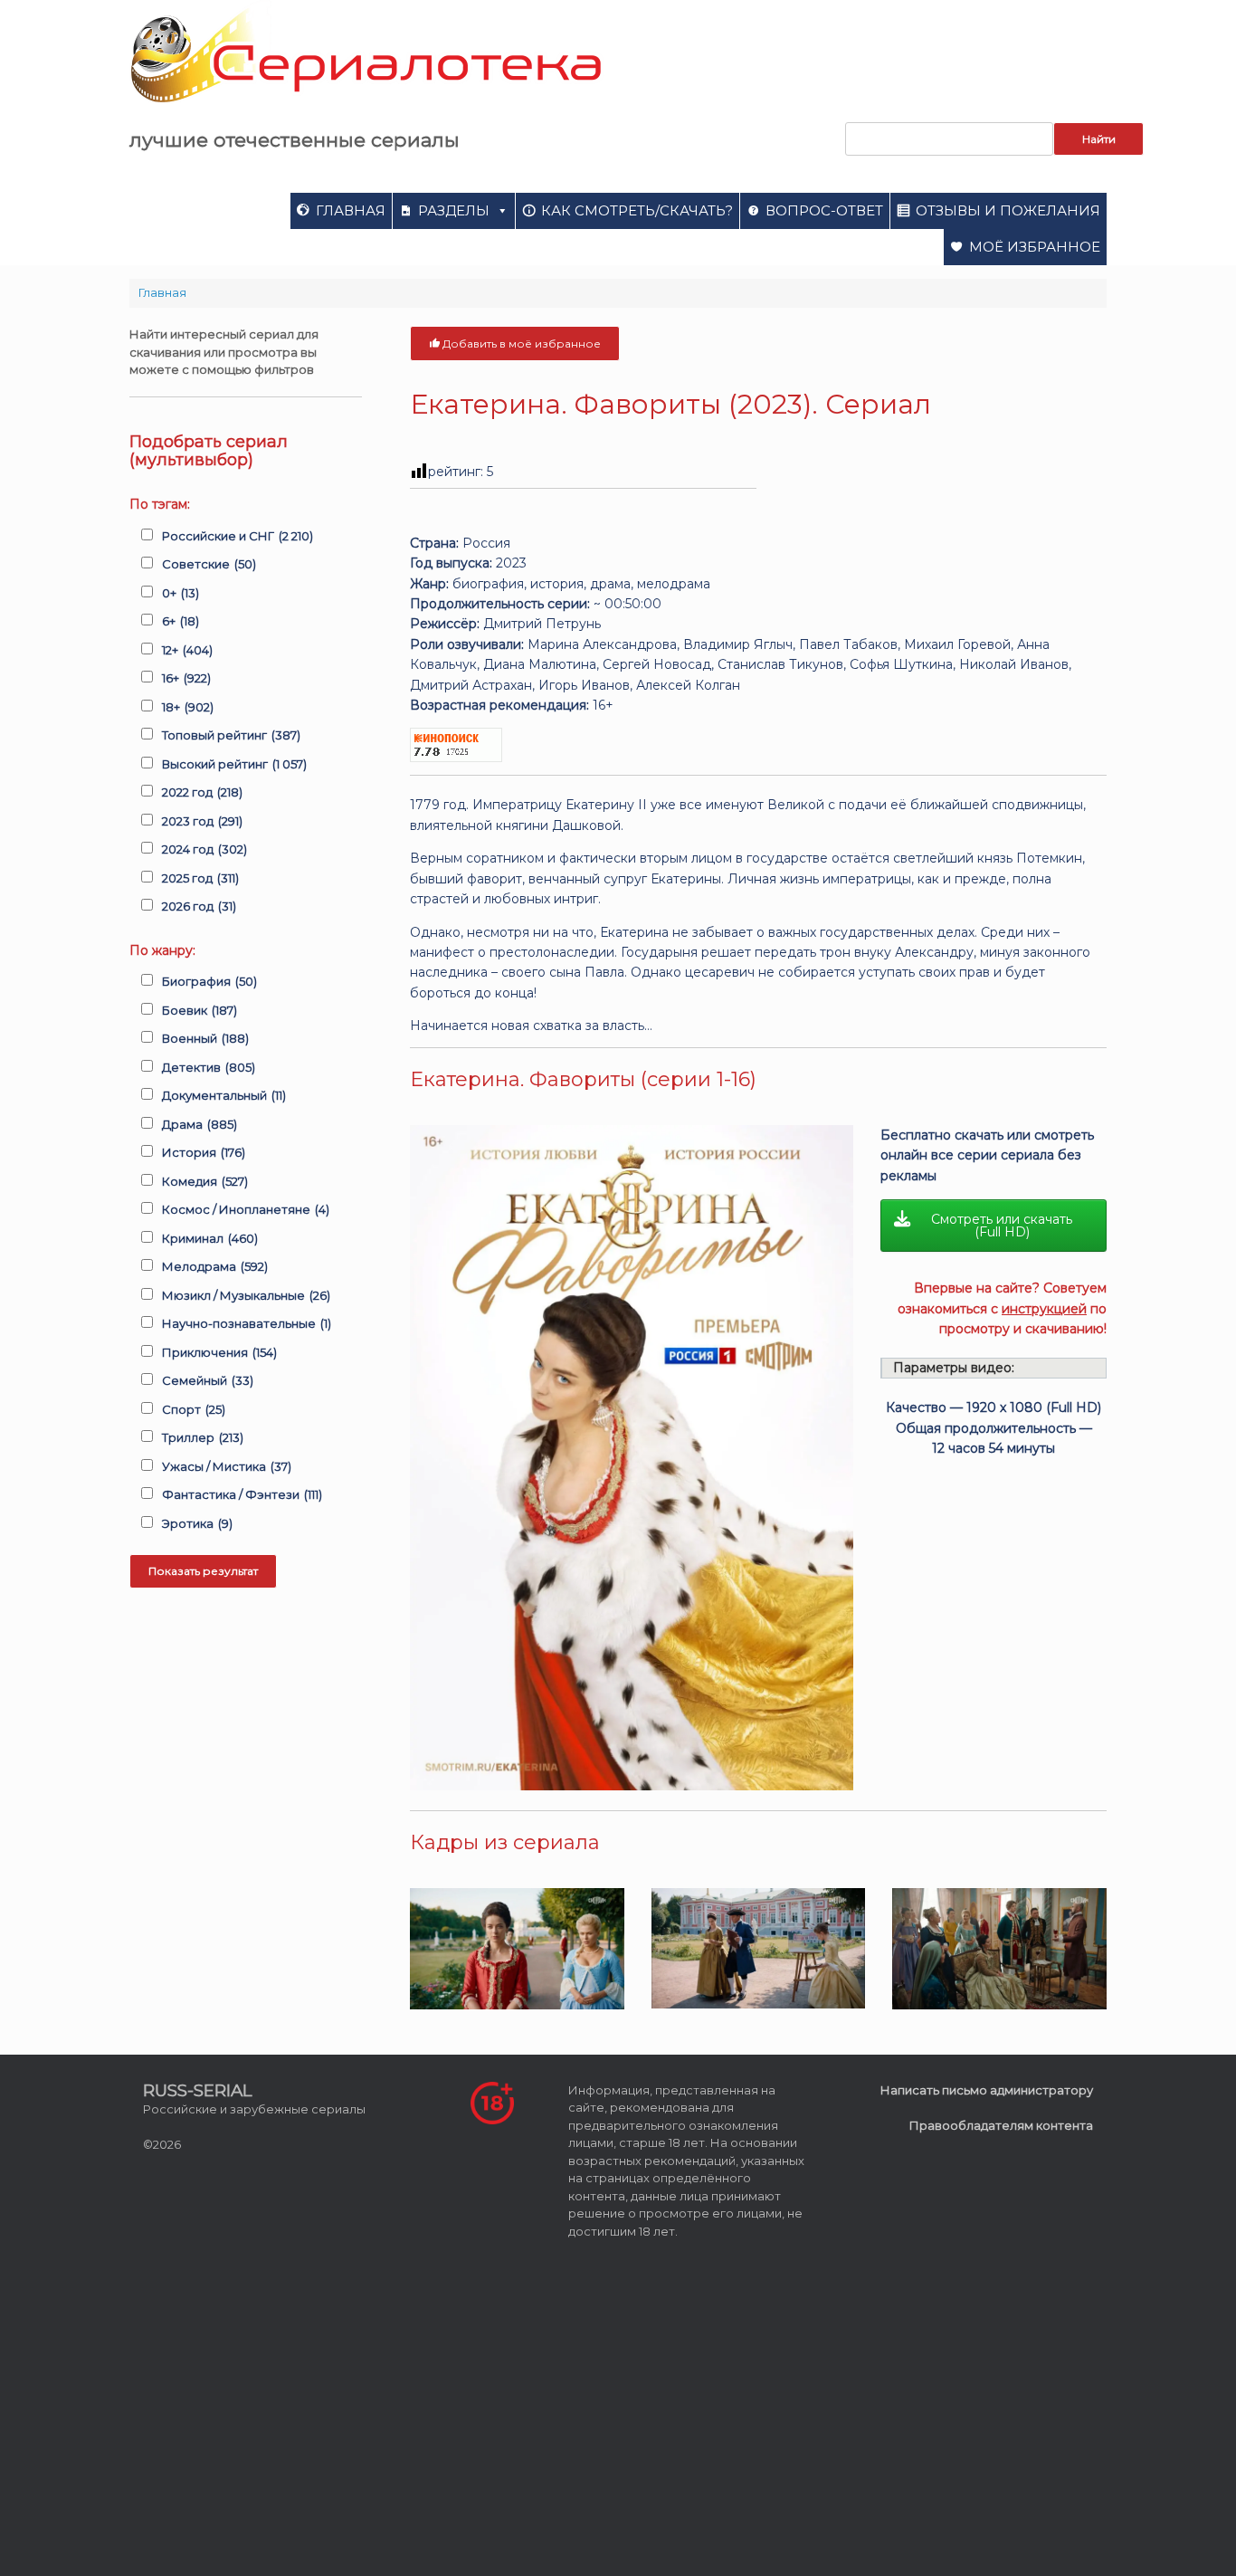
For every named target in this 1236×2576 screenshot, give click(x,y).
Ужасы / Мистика (227, 1466)
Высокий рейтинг (234, 764)
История (204, 1152)
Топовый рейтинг (231, 735)
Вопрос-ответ (824, 210)
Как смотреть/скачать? (637, 210)
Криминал (210, 1238)
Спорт (194, 1409)
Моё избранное (1035, 247)
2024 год (204, 849)
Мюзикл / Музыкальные (246, 1295)
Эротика (197, 1523)
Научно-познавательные (247, 1323)
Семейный (208, 1380)
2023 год (202, 821)
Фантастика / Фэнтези (242, 1494)
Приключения (219, 1352)
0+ (181, 593)
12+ (187, 650)
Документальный (224, 1095)
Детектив (209, 1067)
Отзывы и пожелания (1008, 210)
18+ (188, 707)
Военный (205, 1038)
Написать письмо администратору (987, 2090)
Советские (209, 564)
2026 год (199, 906)
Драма (200, 1124)
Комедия (205, 1181)
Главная (351, 210)
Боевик (200, 1010)
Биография (209, 981)
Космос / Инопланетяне (246, 1209)
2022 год (202, 792)
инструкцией (1044, 1309)
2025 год (200, 878)
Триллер (203, 1437)
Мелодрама (215, 1266)
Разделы (454, 210)
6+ (181, 621)
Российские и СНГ (238, 536)
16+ (186, 678)
